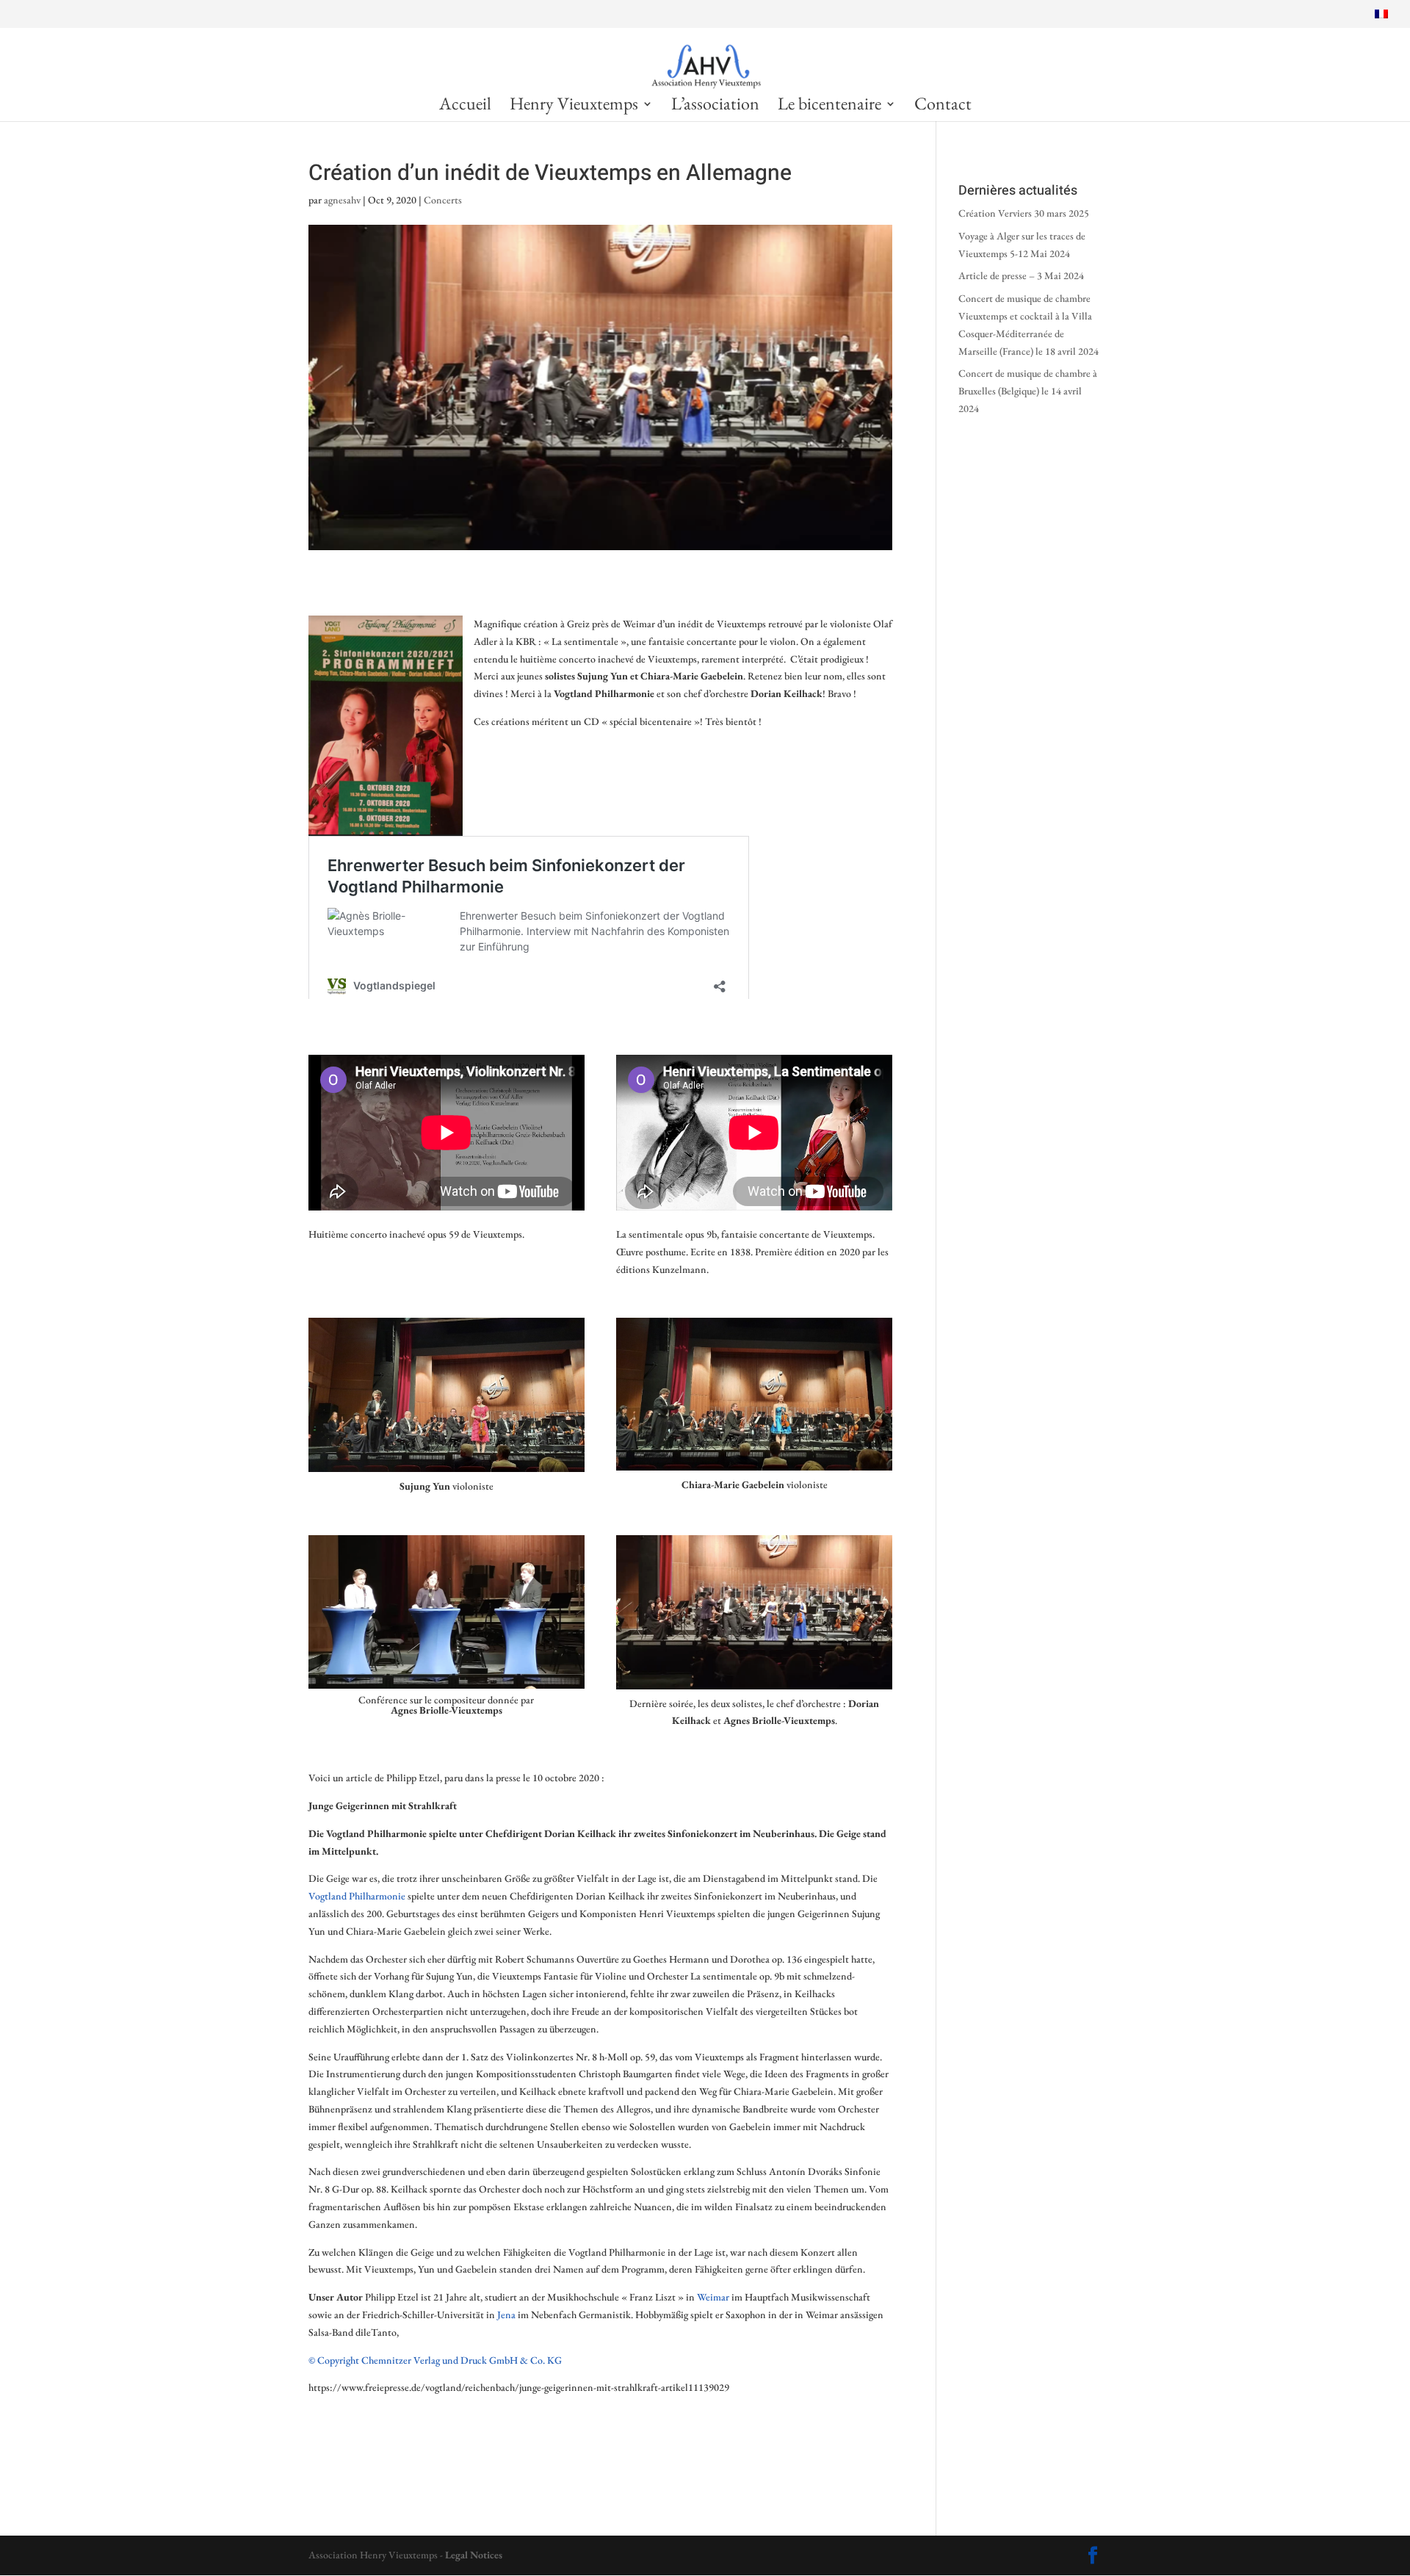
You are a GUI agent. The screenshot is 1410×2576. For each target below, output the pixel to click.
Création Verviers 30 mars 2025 (1024, 213)
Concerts (443, 200)
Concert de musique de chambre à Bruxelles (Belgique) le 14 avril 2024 (1028, 391)
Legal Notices (474, 2555)
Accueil (465, 107)
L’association (715, 107)
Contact (943, 107)
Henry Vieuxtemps (574, 107)
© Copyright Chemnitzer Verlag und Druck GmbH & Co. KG (435, 2360)
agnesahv (342, 200)
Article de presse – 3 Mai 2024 (1022, 275)
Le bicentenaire (829, 107)
